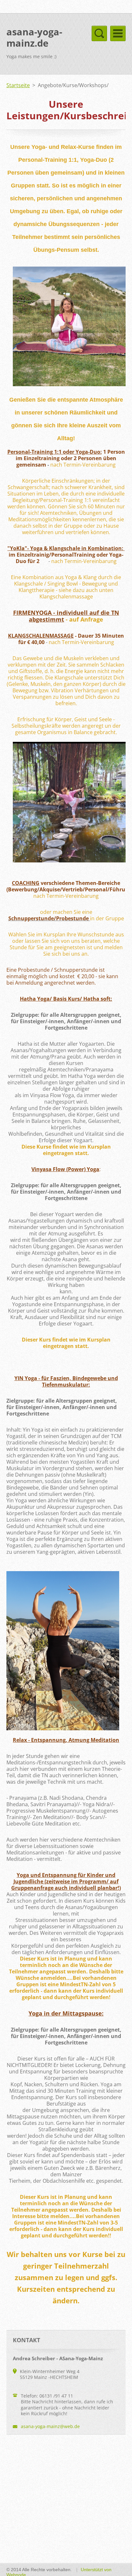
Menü (118, 33)
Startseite (18, 85)
